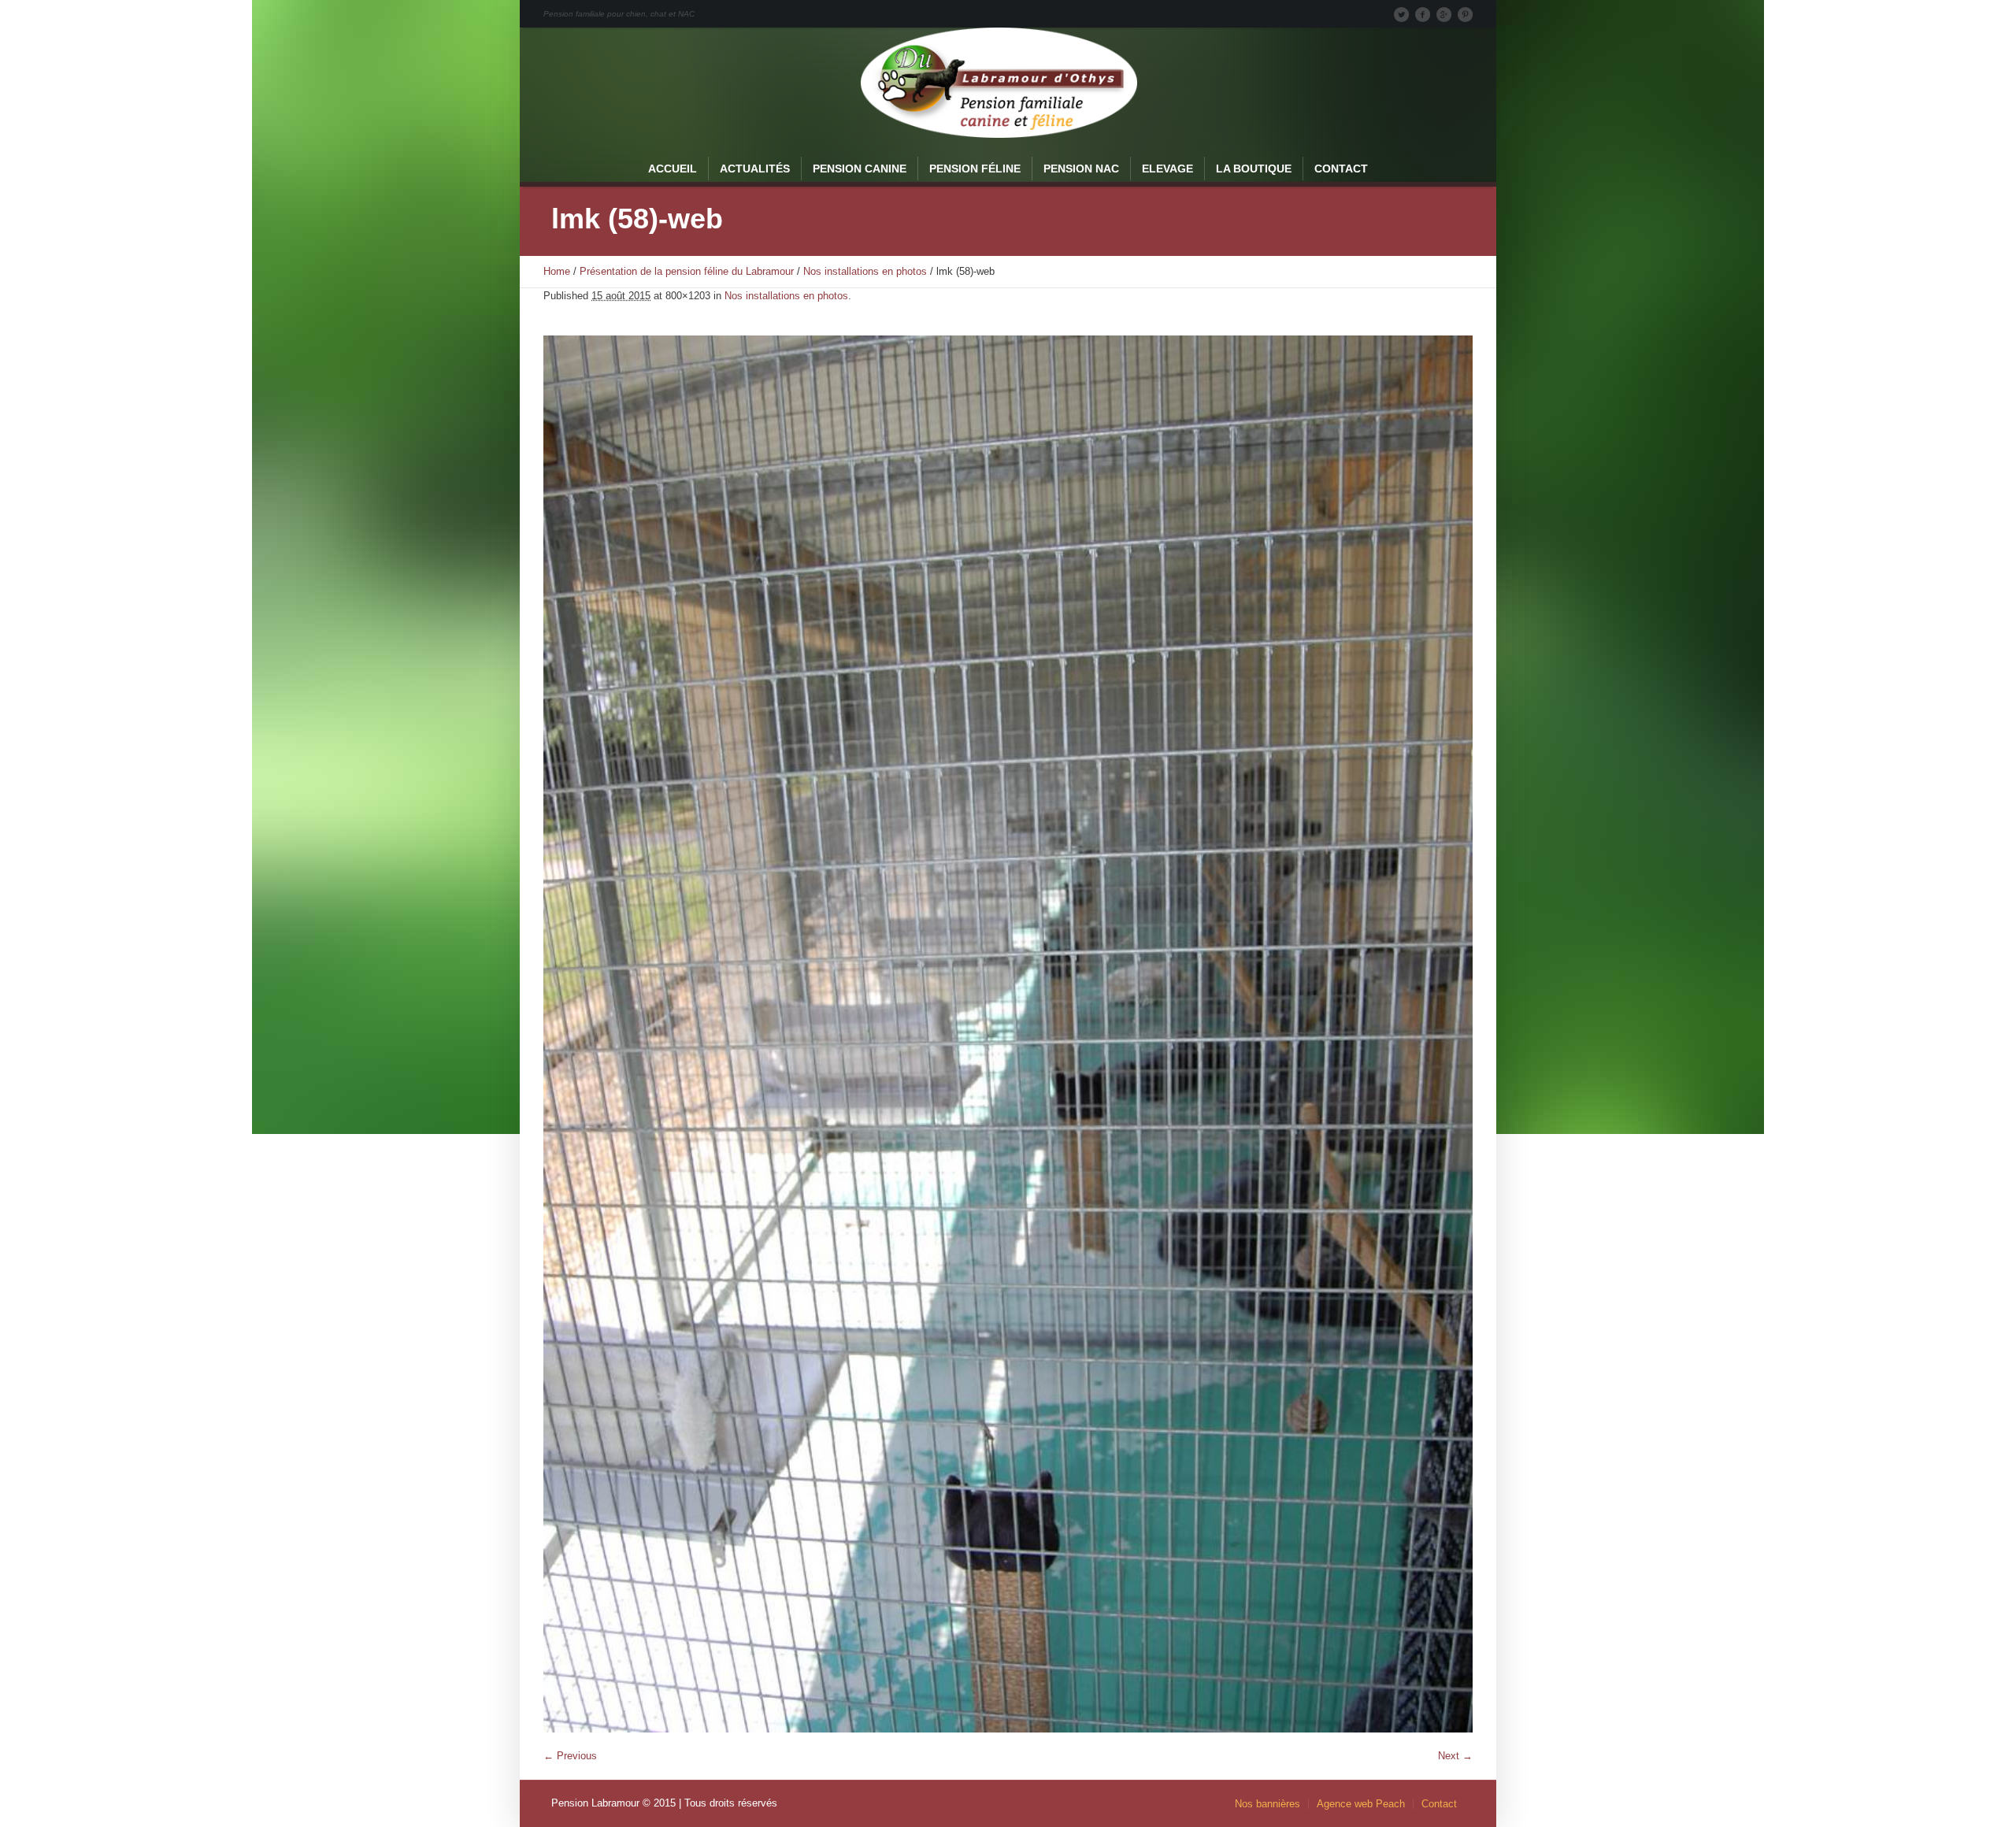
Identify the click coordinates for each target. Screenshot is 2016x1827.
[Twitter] (1401, 14)
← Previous (570, 1756)
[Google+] (1443, 14)
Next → (1455, 1756)
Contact (1439, 1804)
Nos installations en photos (865, 271)
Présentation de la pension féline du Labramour (687, 271)
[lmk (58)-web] (1008, 1034)
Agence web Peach (1361, 1804)
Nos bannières (1267, 1804)
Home (557, 271)
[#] (1465, 14)
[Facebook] (1422, 14)
